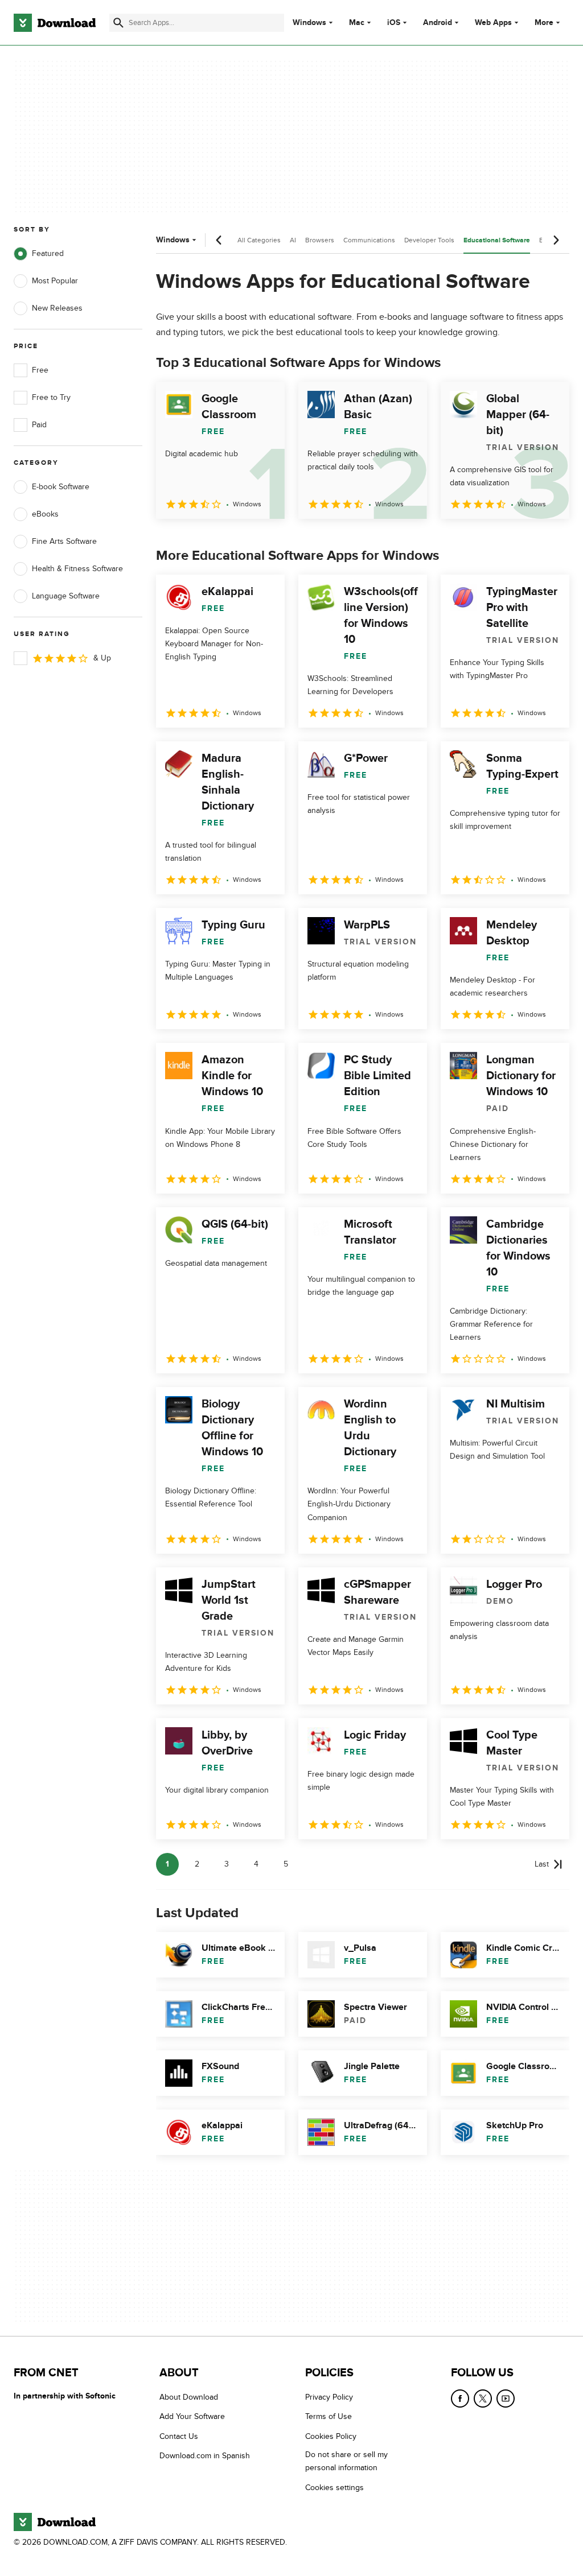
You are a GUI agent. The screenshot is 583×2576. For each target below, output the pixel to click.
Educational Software (497, 240)
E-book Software (61, 487)
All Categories (259, 240)
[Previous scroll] (219, 240)
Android (438, 23)
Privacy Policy (329, 2397)
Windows (309, 23)
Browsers (320, 240)
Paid (39, 425)
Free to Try (51, 397)
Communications (369, 240)
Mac (357, 23)
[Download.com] (55, 23)
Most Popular (55, 281)
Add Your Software (192, 2416)
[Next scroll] (556, 240)
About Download (189, 2397)
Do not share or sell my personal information (346, 2461)
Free (40, 370)
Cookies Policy (331, 2436)
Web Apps (493, 23)
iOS (394, 23)
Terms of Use (329, 2416)
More (544, 22)
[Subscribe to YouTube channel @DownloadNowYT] (506, 2399)
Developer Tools (429, 240)
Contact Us (179, 2436)
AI (293, 240)
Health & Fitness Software (77, 569)
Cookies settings (334, 2487)
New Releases (57, 308)
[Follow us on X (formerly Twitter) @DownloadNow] (483, 2399)
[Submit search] (118, 23)
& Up (102, 658)
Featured (48, 253)
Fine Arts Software (64, 541)
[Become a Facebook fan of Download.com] (460, 2399)
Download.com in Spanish (205, 2456)
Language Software (66, 596)
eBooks (45, 514)
